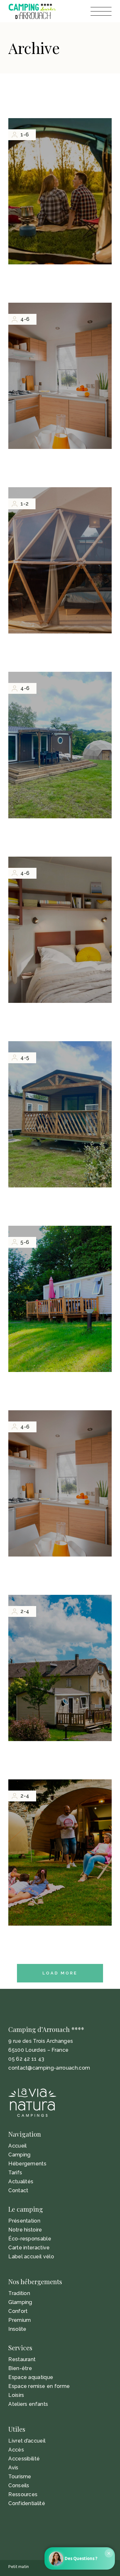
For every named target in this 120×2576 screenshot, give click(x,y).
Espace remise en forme (39, 2386)
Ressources (23, 2494)
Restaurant (22, 2359)
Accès (16, 2450)
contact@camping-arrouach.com (49, 2068)
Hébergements (27, 2164)
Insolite (17, 2329)
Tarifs (15, 2173)
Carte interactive (29, 2248)
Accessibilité (24, 2459)
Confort (18, 2311)
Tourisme (20, 2477)
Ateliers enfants (28, 2404)
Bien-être (20, 2368)
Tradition (19, 2293)
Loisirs (16, 2395)
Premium (20, 2320)
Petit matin (19, 2567)
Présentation (24, 2221)
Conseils (19, 2485)
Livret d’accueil (27, 2441)
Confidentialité (27, 2503)
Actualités (21, 2182)
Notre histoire (25, 2230)
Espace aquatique (31, 2377)
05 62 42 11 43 (26, 2059)
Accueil (17, 2146)
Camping (19, 2155)
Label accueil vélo (31, 2257)
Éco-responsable (30, 2239)
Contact (18, 2190)
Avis (13, 2468)
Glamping (20, 2302)
